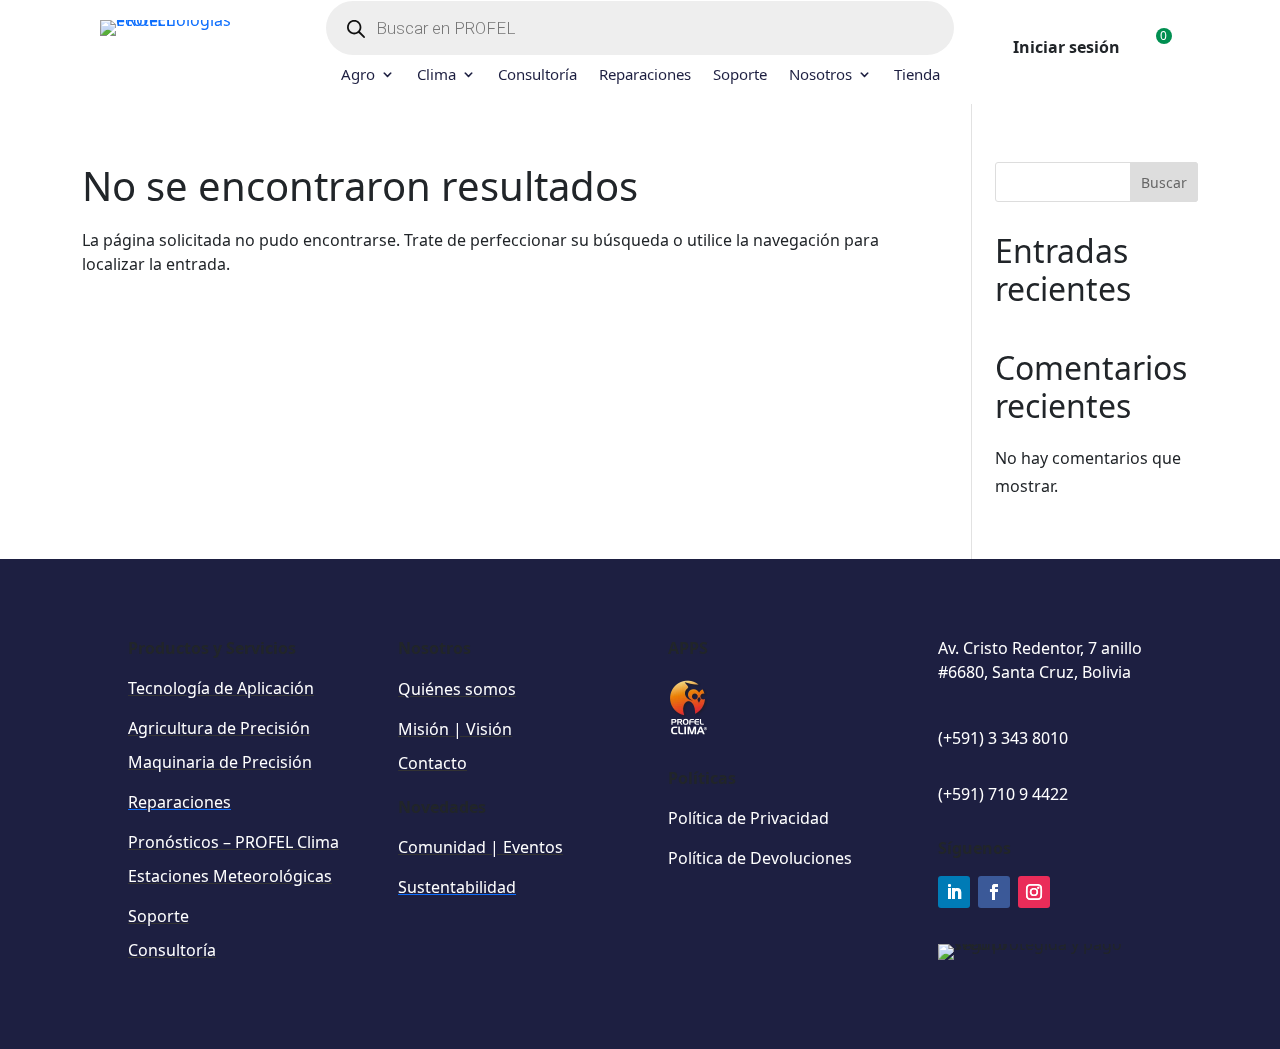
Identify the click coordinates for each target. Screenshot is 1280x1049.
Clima (436, 75)
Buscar (1164, 182)
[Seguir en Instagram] (1034, 892)
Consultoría (537, 75)
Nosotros (820, 75)
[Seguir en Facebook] (994, 892)
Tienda (917, 75)
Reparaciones (645, 75)
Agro (358, 75)
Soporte (740, 75)
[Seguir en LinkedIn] (954, 892)
